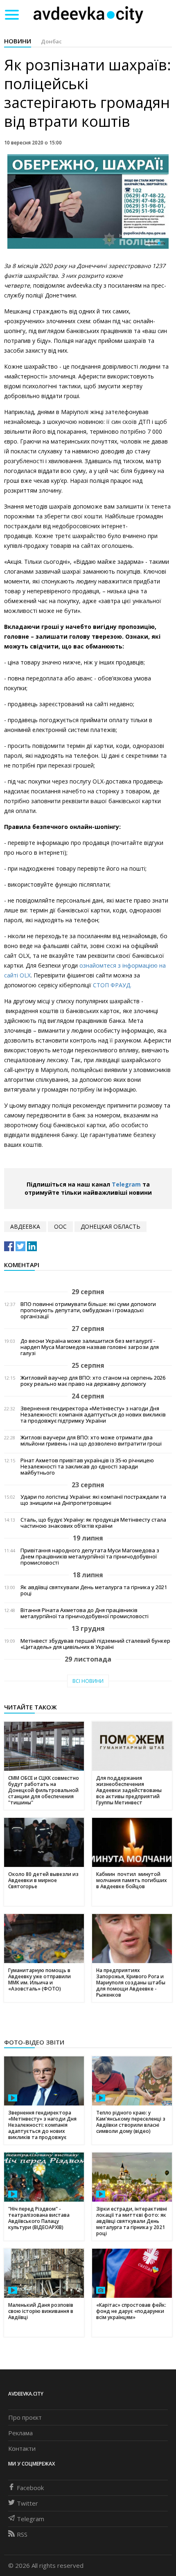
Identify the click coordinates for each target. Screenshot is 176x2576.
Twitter (27, 2503)
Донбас (51, 41)
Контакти (22, 2448)
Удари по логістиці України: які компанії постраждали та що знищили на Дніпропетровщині (93, 1500)
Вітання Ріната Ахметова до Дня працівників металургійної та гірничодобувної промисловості (85, 1613)
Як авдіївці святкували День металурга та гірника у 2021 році (94, 1590)
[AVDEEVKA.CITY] (88, 15)
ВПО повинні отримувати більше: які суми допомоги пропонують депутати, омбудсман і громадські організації (88, 1310)
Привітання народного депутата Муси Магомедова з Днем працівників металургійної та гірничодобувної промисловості (90, 1557)
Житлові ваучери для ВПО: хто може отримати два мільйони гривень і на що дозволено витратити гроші (91, 1441)
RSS (22, 2534)
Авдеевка (25, 1226)
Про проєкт (25, 2417)
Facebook (30, 2488)
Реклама (20, 2433)
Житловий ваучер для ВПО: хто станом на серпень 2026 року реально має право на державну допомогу (93, 1381)
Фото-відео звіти (34, 2042)
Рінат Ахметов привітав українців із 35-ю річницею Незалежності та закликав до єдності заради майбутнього (87, 1467)
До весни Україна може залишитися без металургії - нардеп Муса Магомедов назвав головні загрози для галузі (90, 1347)
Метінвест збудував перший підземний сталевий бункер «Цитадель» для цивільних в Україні (95, 1644)
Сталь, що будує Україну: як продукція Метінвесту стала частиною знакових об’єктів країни (93, 1523)
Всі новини (88, 1681)
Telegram (126, 1184)
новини (18, 41)
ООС (60, 1226)
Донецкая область (111, 1226)
